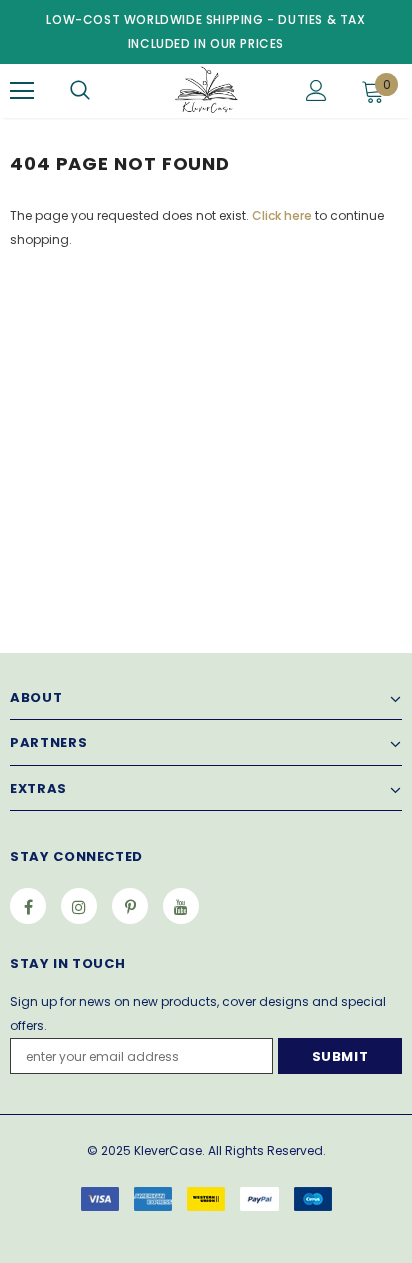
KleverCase (168, 1150)
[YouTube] (181, 906)
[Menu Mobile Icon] (22, 91)
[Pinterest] (130, 906)
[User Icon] (316, 90)
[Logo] (203, 90)
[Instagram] (79, 906)
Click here (283, 215)
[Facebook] (28, 906)
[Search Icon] (80, 91)
